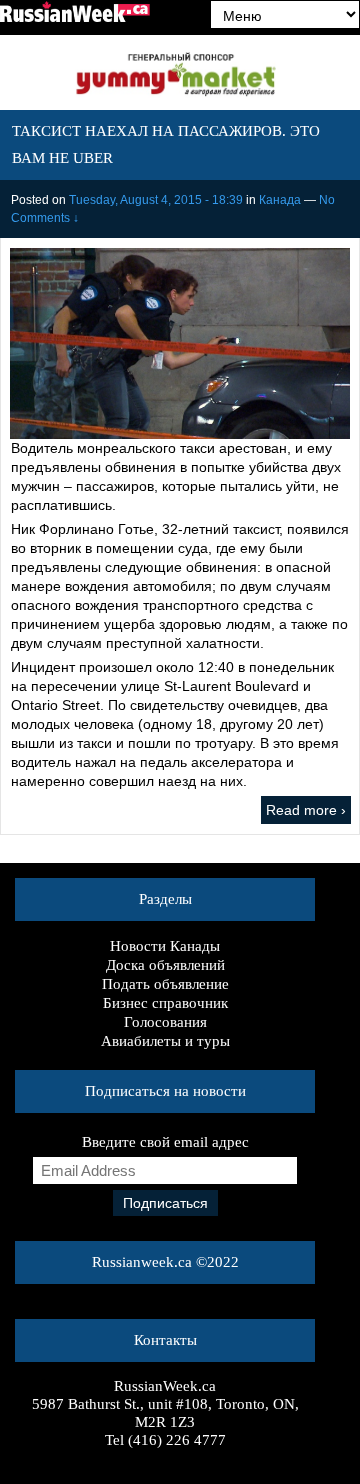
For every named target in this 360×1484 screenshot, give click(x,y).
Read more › (306, 810)
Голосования (165, 1022)
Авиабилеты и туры (165, 1041)
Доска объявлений (165, 965)
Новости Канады (165, 946)
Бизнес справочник (165, 1003)
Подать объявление (165, 984)
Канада (280, 200)
